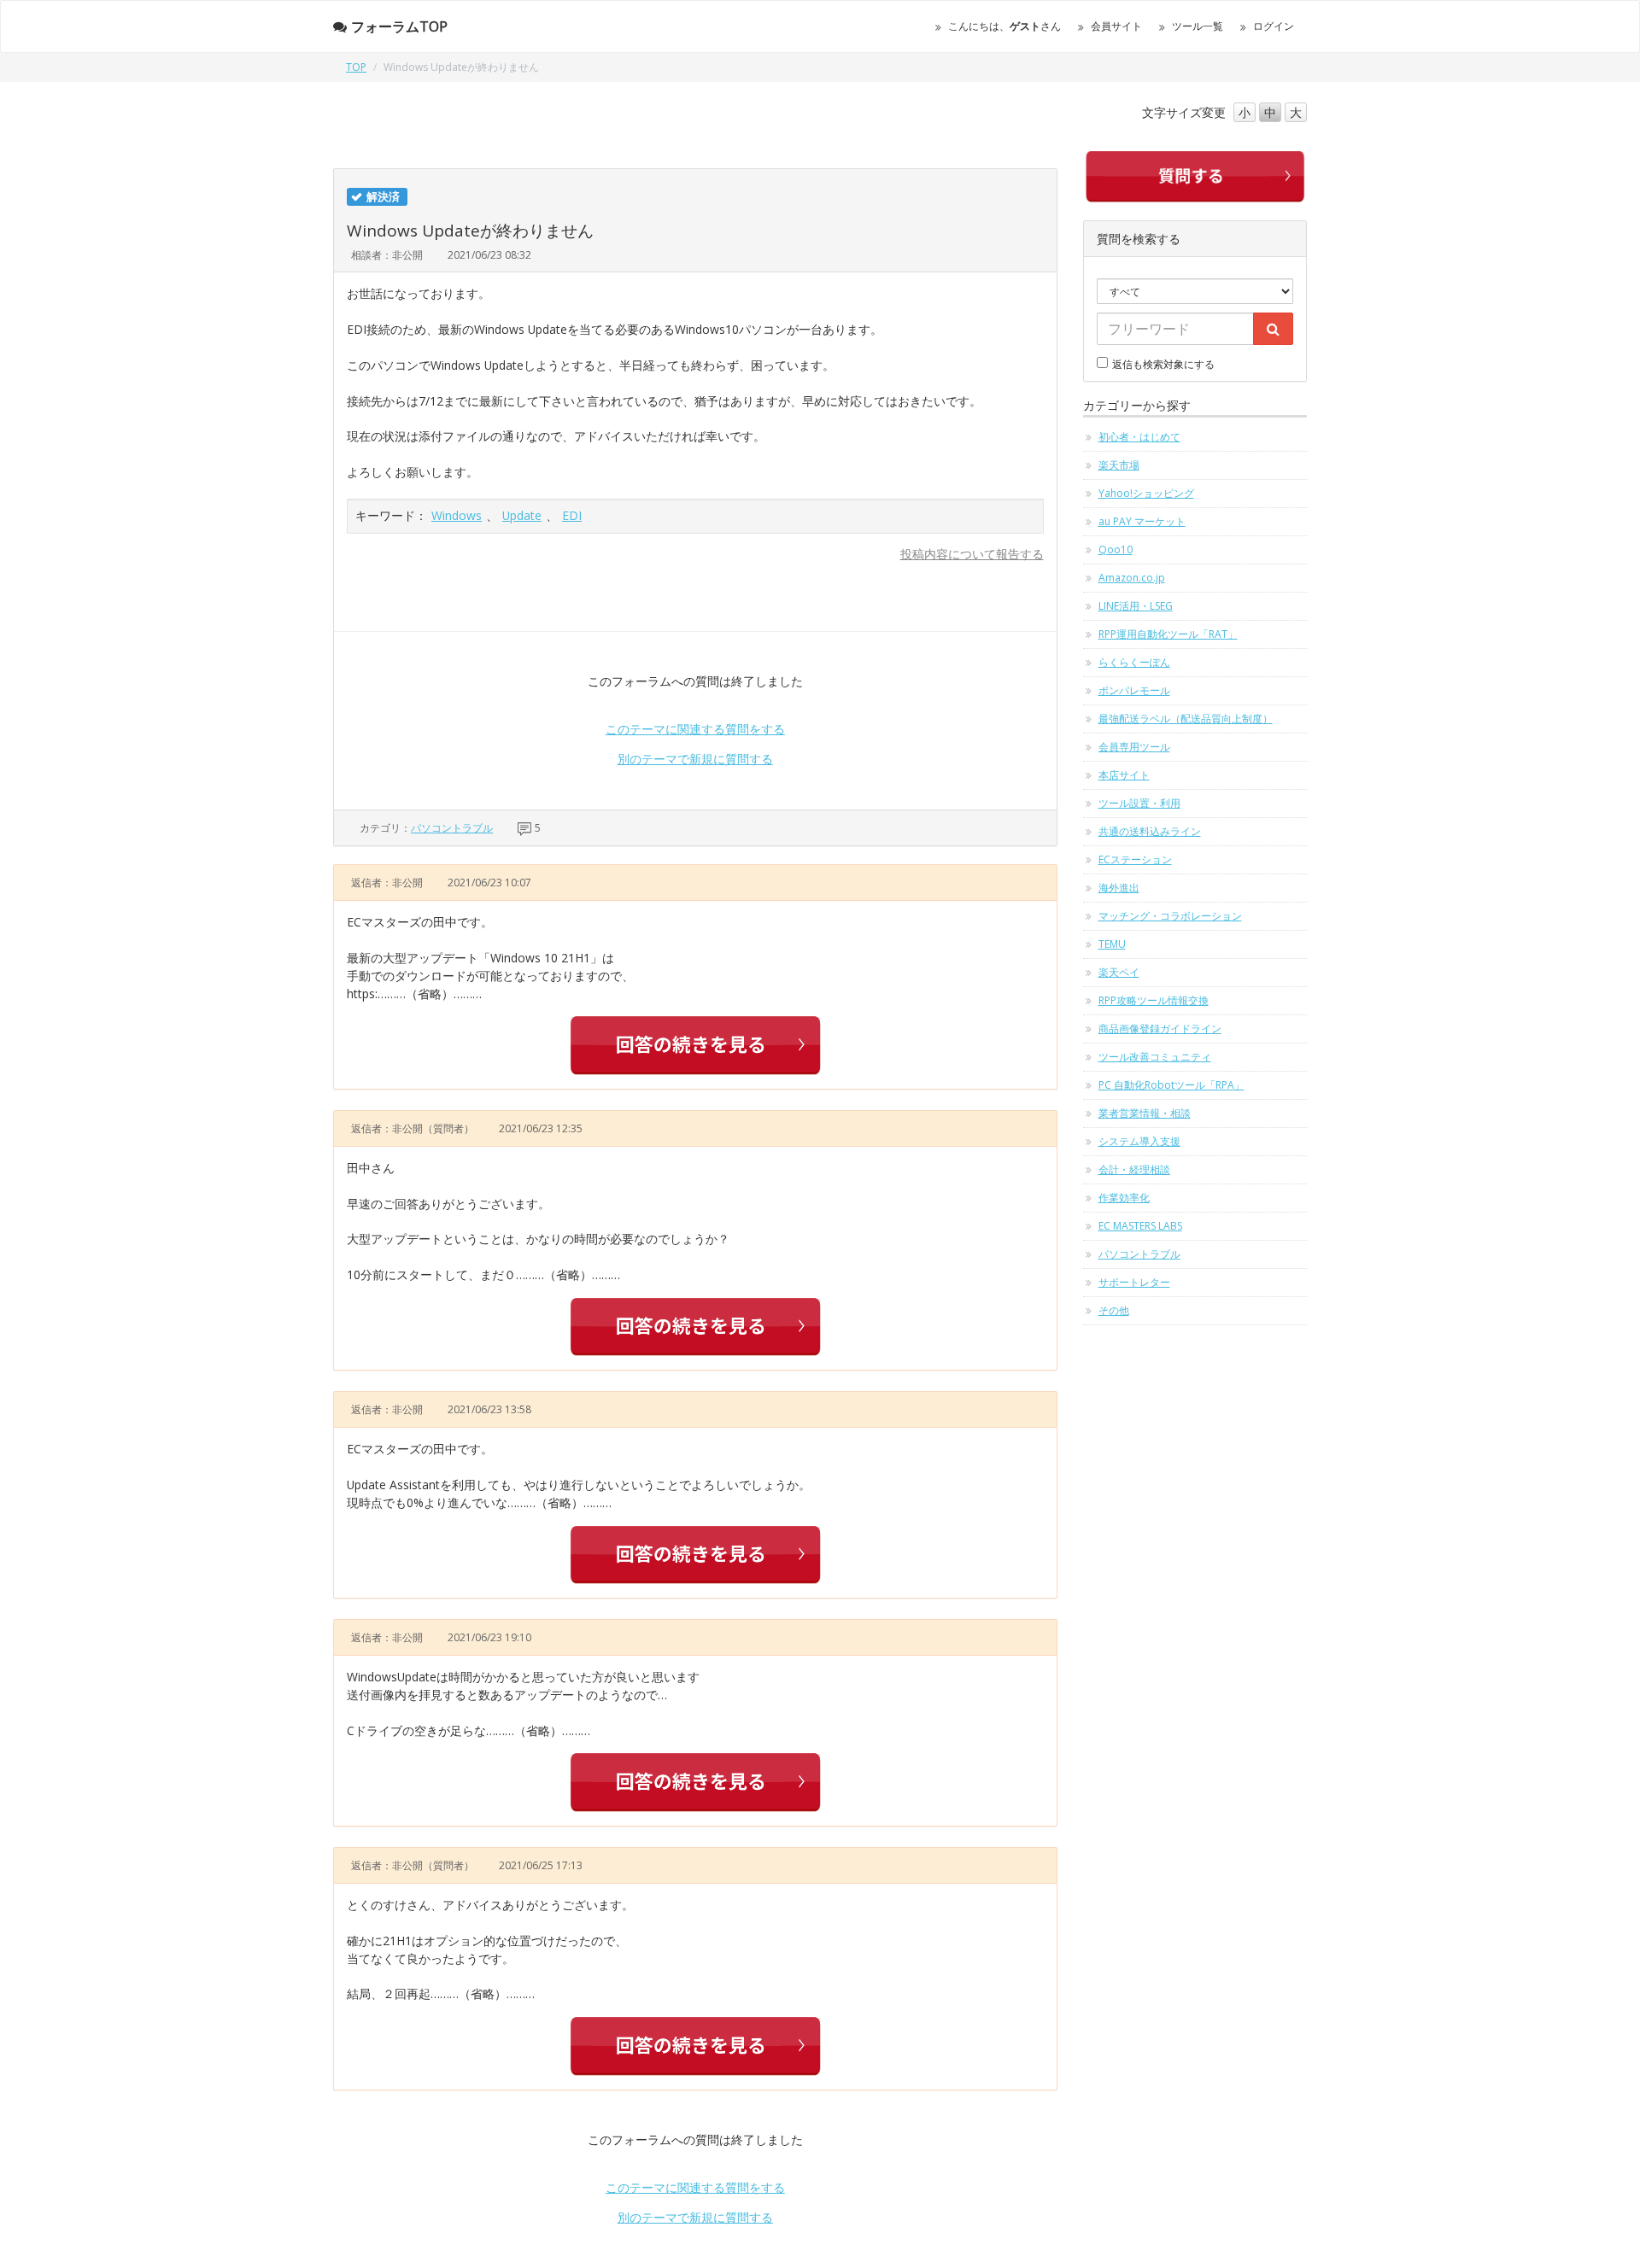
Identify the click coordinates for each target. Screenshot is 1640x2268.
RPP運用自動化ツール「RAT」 (1168, 634)
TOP (356, 67)
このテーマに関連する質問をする (695, 729)
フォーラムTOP (399, 26)
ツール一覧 (1198, 26)
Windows (457, 515)
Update (522, 515)
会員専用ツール (1134, 747)
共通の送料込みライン (1150, 831)
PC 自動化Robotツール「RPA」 (1171, 1085)
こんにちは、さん (1004, 26)
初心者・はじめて (1139, 437)
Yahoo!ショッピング (1146, 493)
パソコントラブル (452, 828)
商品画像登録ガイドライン (1160, 1029)
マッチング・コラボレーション (1170, 916)
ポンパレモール (1134, 690)
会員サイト (1116, 26)
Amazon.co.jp (1132, 578)
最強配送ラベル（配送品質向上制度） (1186, 719)
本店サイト (1124, 775)
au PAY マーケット (1142, 521)
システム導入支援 (1139, 1141)
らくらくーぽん (1134, 662)
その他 (1114, 1310)
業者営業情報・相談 (1145, 1113)
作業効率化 (1124, 1198)
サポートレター (1134, 1282)
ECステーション (1135, 859)
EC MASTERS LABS (1140, 1226)
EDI (572, 515)
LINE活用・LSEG (1136, 606)
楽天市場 (1119, 465)
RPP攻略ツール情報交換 (1154, 1000)
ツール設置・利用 (1139, 803)
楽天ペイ (1119, 972)
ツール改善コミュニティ (1155, 1057)
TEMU (1112, 944)
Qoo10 (1116, 549)
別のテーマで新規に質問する (695, 759)
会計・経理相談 (1134, 1169)
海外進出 (1119, 888)
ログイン (1274, 26)
